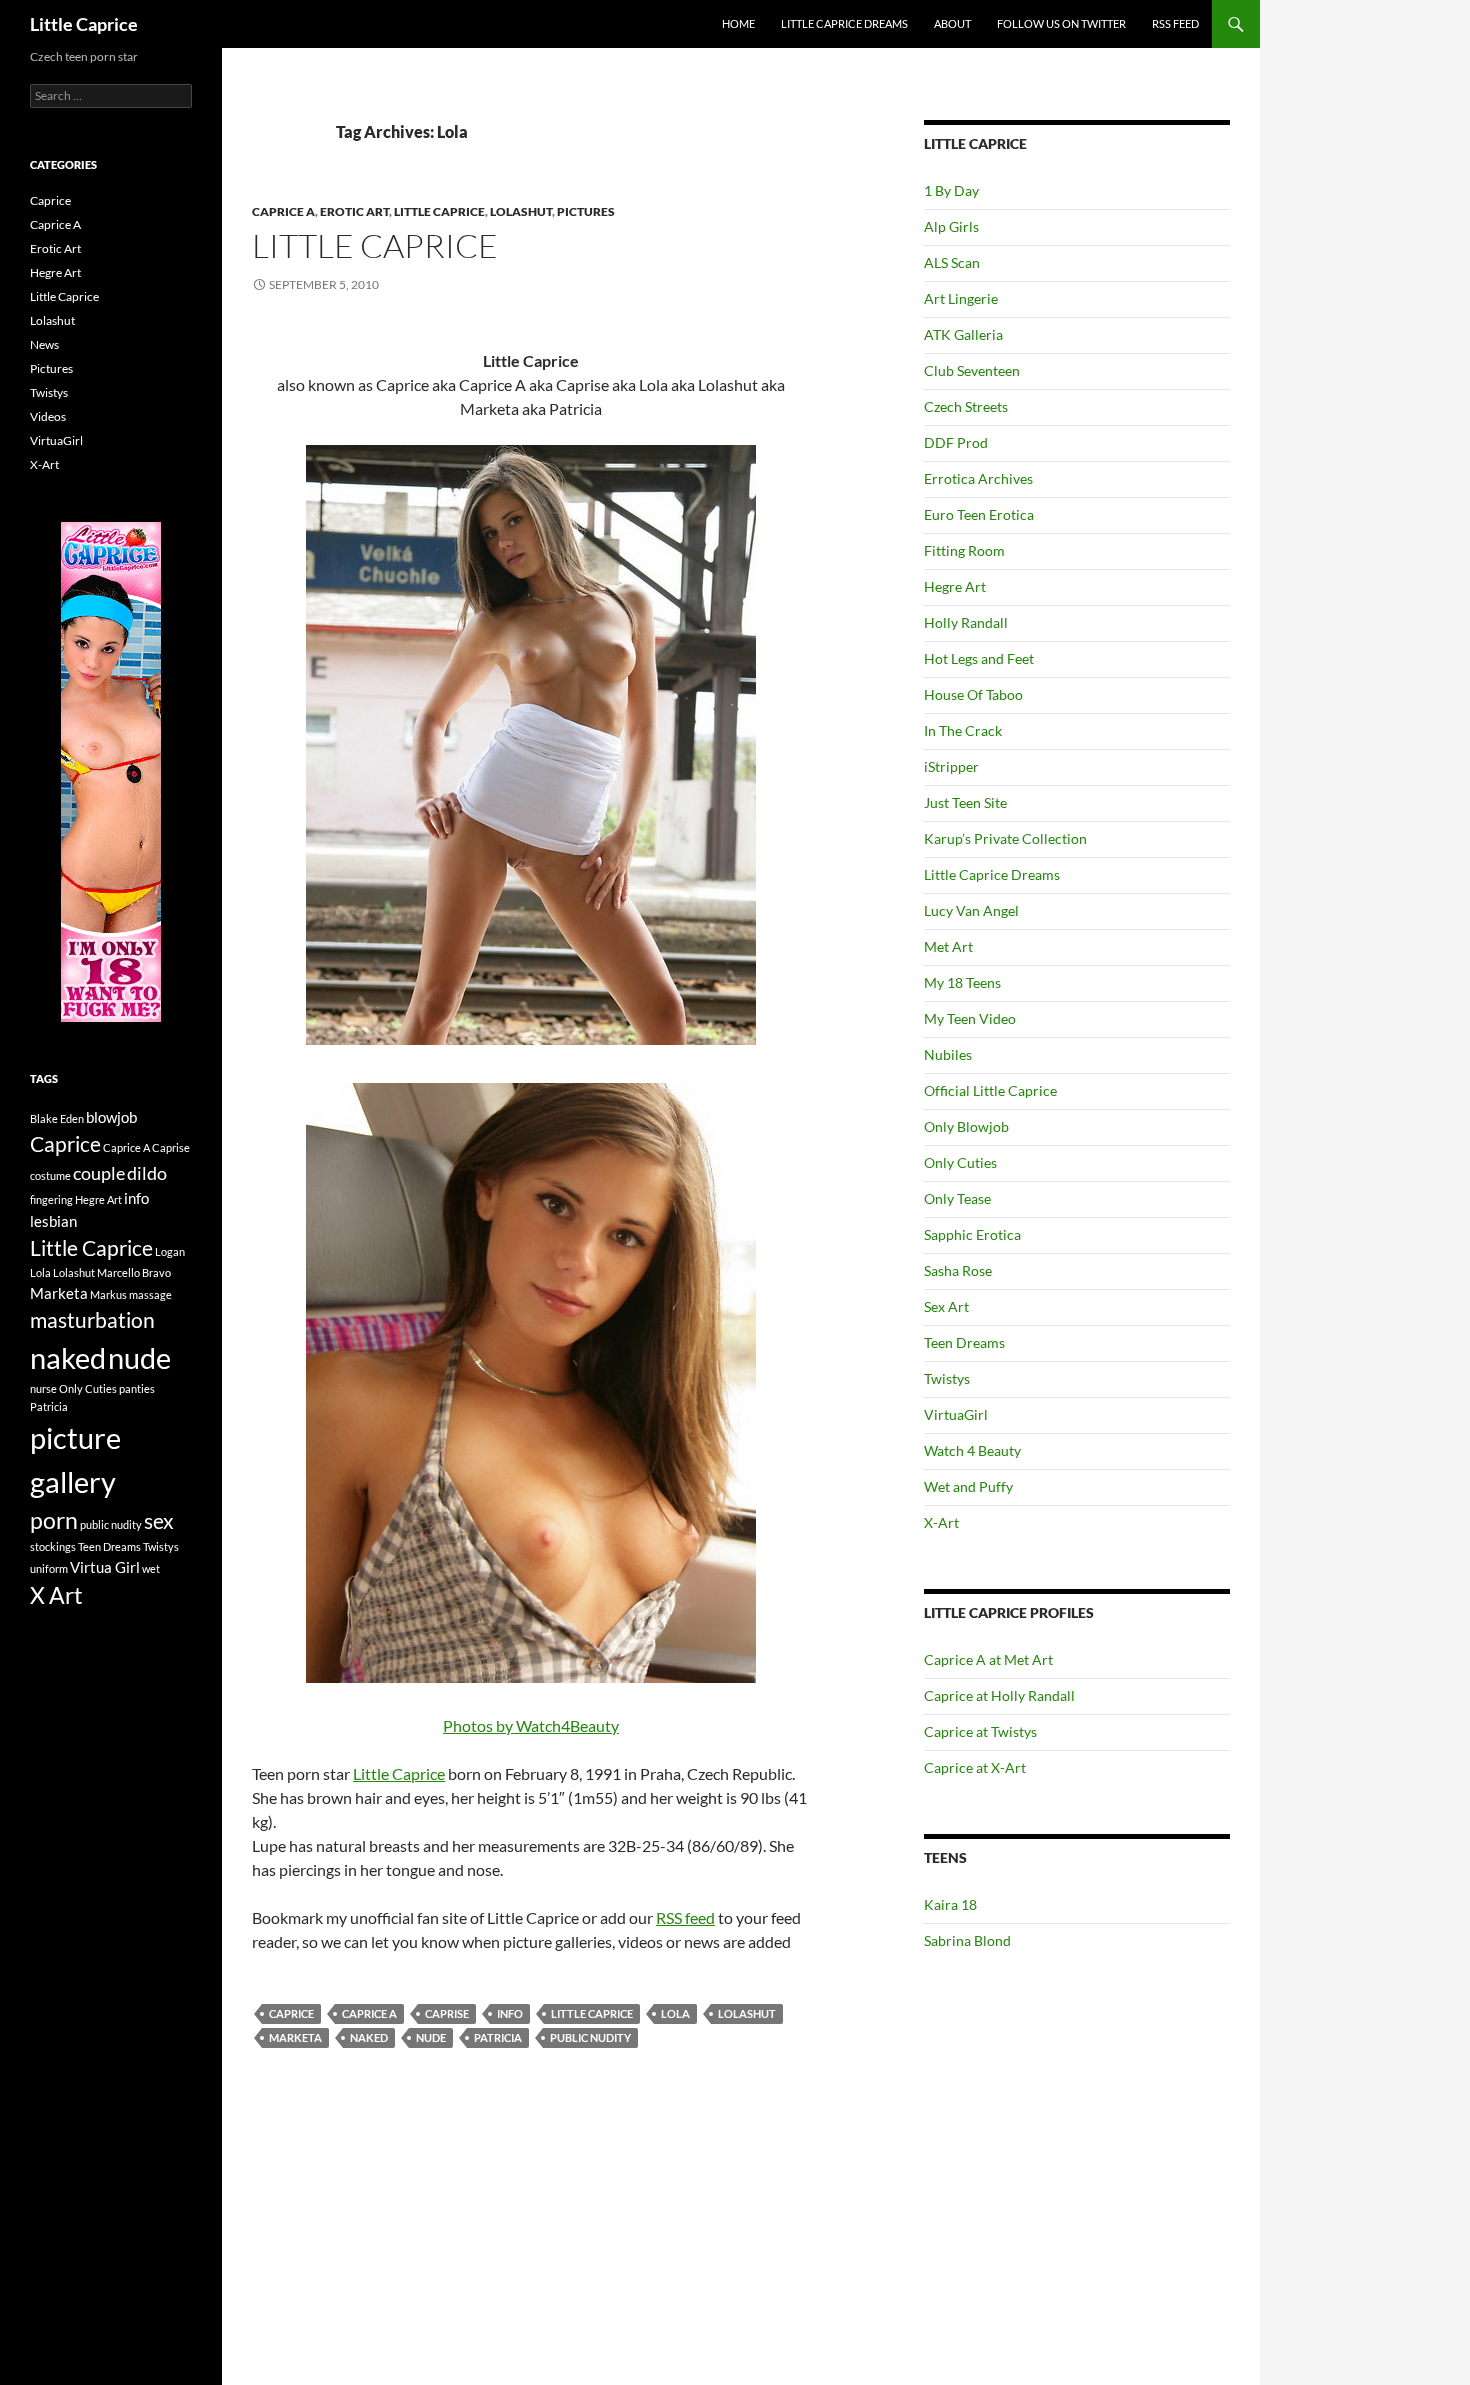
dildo (147, 1173)
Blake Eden (57, 1118)
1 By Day (951, 190)
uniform (49, 1568)
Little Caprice (84, 24)
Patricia (498, 2037)
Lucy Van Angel (971, 910)
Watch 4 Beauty (972, 1450)
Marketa (295, 2037)
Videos (48, 416)
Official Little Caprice (990, 1090)
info (510, 2013)
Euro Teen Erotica (979, 514)
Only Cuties (960, 1162)
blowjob (111, 1117)
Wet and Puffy (968, 1486)
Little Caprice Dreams (844, 23)
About (952, 23)
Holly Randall (966, 622)
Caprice (291, 2013)
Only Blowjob (966, 1126)
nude (431, 2037)
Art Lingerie (961, 298)
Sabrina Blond (967, 1940)
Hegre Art (955, 586)
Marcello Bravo (134, 1272)
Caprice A (283, 211)
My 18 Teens (962, 982)
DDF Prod (956, 442)
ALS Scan (952, 262)
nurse (43, 1388)
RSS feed (685, 1917)
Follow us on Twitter (1061, 23)
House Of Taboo (973, 694)
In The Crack (963, 730)
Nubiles (948, 1054)
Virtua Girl (105, 1567)
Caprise (447, 2013)
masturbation (92, 1320)
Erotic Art (354, 211)
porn (54, 1520)
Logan (170, 1251)
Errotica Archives (978, 478)
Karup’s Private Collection (1005, 838)
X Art (56, 1595)
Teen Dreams (964, 1342)
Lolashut (521, 211)
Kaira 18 (950, 1904)
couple (99, 1173)
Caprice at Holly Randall (999, 1695)
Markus (108, 1294)
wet (151, 1568)
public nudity (590, 2037)
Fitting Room (964, 550)
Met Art (948, 946)
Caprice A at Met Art (988, 1659)
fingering (51, 1199)
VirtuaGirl (956, 1414)
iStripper (951, 766)
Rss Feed (1175, 23)
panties (137, 1388)
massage (150, 1294)
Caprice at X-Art (975, 1767)
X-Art (941, 1522)
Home (738, 23)
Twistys (947, 1378)
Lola (675, 2013)
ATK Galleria (963, 334)
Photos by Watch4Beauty (531, 1725)
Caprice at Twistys (980, 1731)
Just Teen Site (965, 802)
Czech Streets (966, 406)
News (44, 344)
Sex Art (946, 1306)
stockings (53, 1546)
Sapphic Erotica (972, 1234)
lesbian (53, 1221)
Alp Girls (951, 226)
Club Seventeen (972, 370)
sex (159, 1521)
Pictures (586, 211)
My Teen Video (970, 1018)
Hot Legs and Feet (979, 658)
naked (369, 2037)
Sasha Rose (958, 1270)
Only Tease (957, 1198)
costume (50, 1175)
